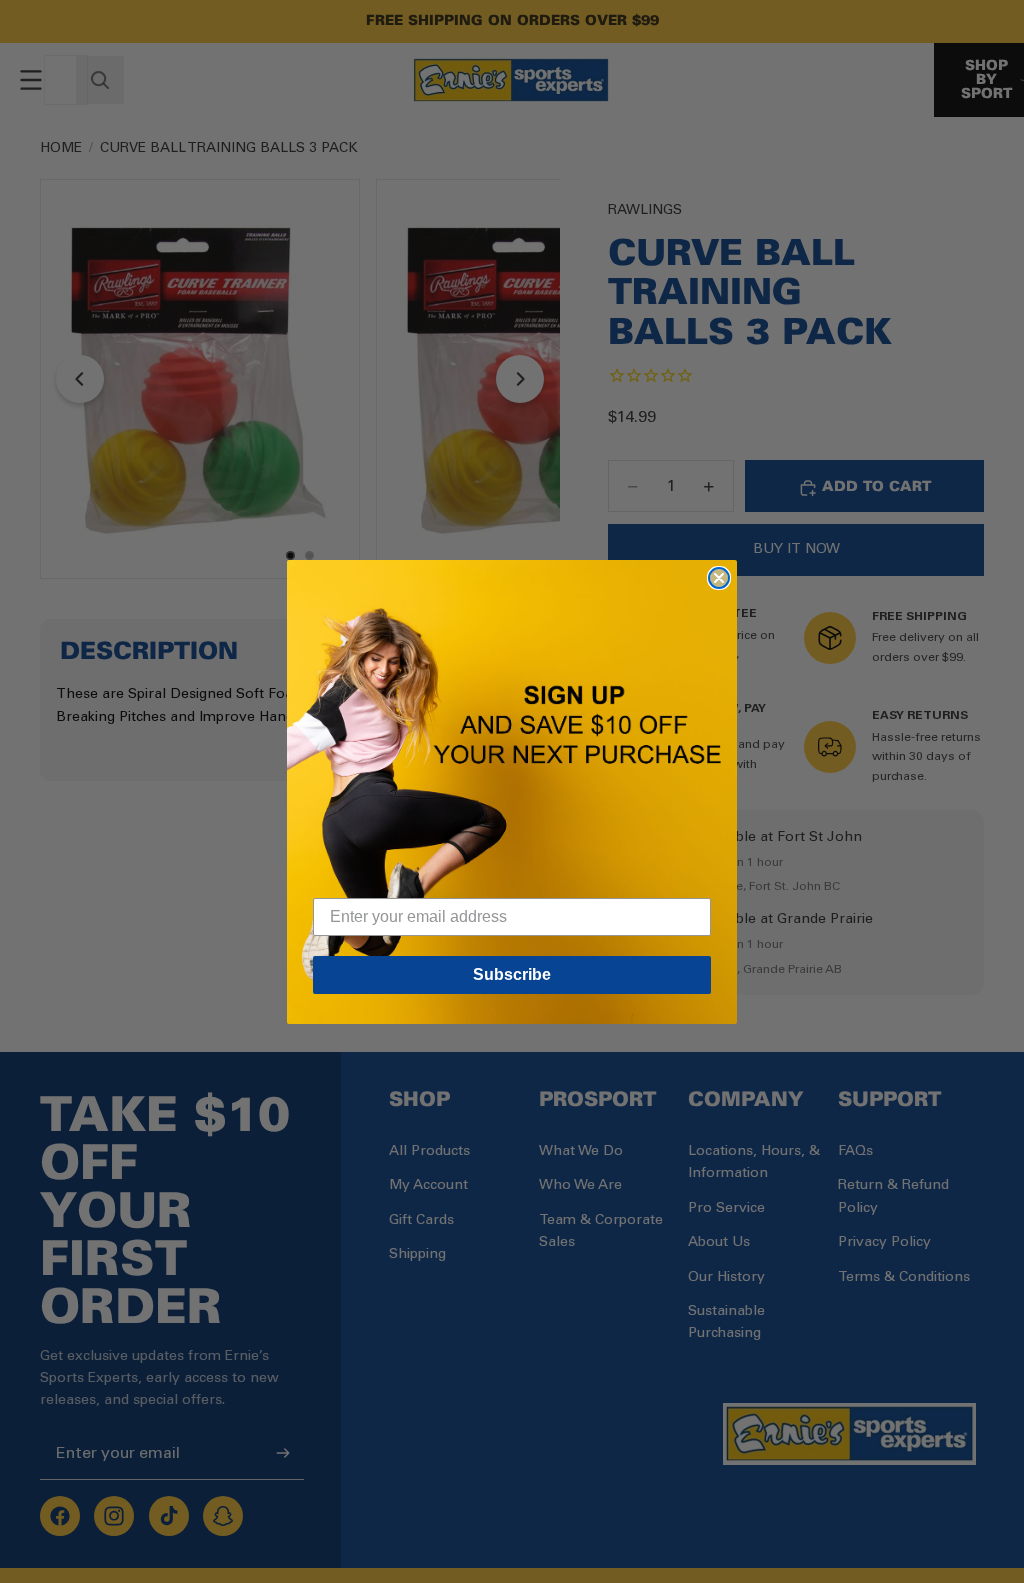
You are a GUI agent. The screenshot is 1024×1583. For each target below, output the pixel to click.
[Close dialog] (719, 578)
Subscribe (512, 974)
